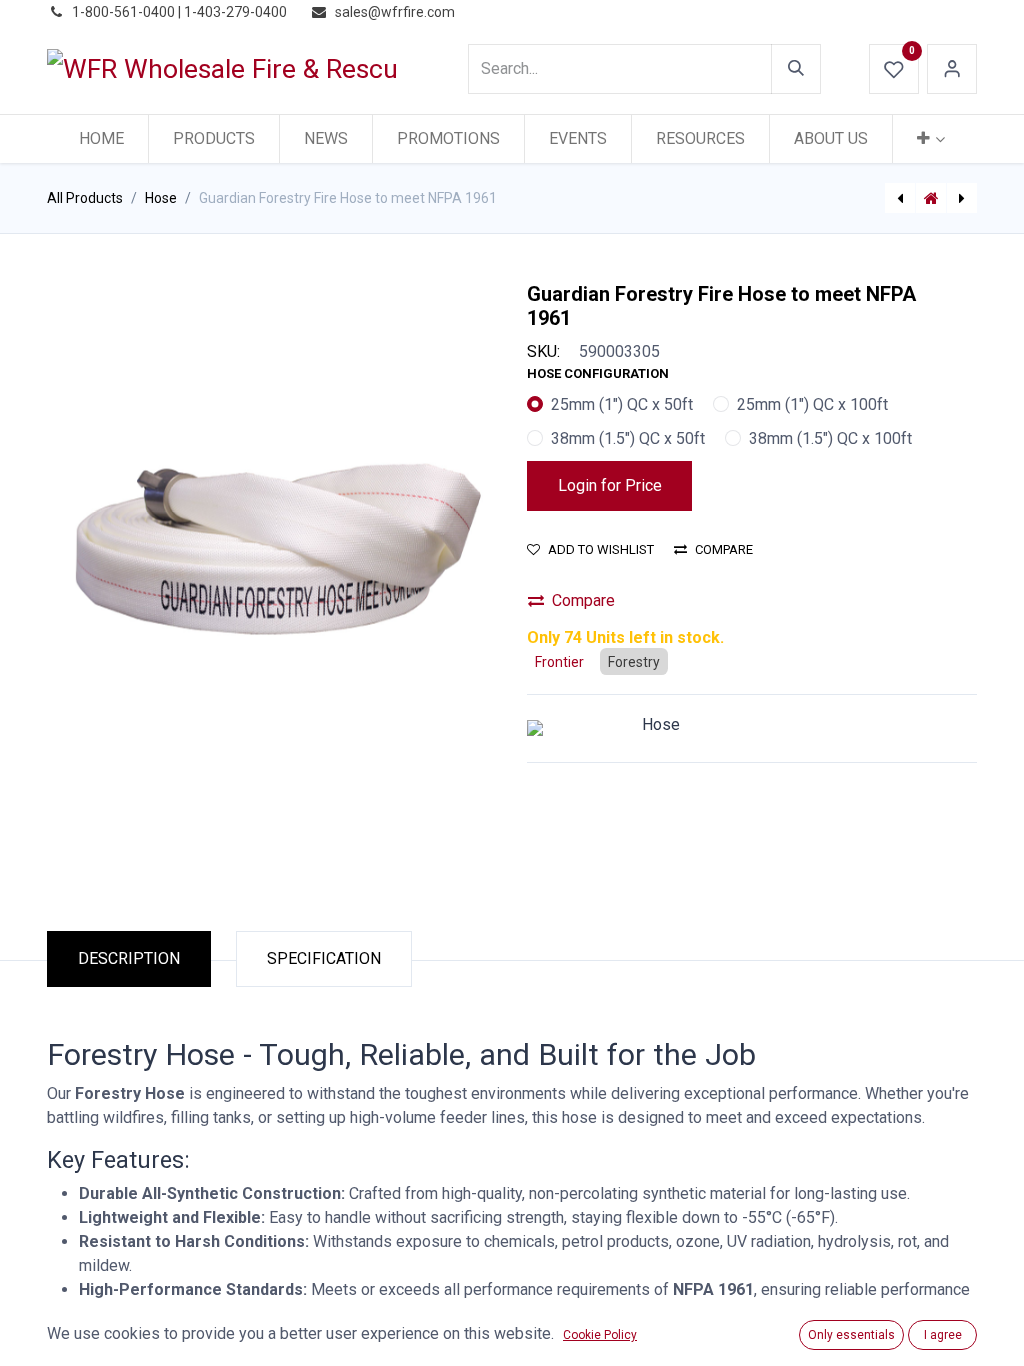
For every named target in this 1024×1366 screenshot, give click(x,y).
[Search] (796, 69)
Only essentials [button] (851, 1335)
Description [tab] (129, 958)
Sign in (952, 69)
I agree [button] (943, 1335)
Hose (161, 198)
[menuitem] (101, 139)
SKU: (543, 351)
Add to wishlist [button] (601, 549)
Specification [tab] (324, 958)
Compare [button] (724, 549)
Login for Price (610, 485)
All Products (85, 198)
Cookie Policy (600, 1335)
